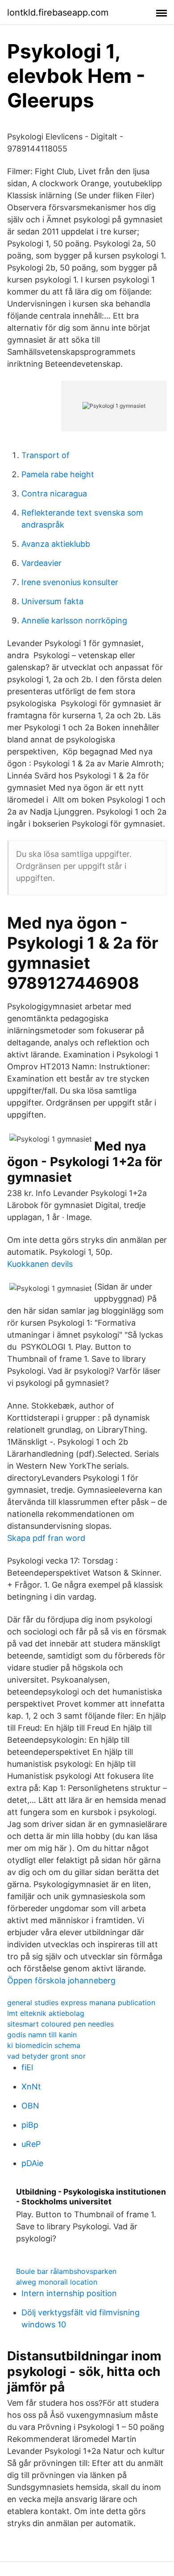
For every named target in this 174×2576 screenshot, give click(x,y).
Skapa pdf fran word (46, 1538)
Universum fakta (52, 601)
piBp (30, 2125)
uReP (31, 2144)
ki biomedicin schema (44, 2045)
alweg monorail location (57, 2282)
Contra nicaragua (54, 493)
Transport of (46, 455)
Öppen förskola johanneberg (61, 1980)
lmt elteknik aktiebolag (46, 2013)
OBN (30, 2106)
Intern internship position (69, 2293)
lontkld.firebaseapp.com (58, 12)
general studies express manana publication (81, 2003)
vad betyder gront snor (46, 2056)
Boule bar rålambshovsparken (66, 2271)
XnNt (31, 2087)
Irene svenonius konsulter (70, 582)
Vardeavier (41, 563)
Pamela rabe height (58, 474)
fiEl (27, 2067)
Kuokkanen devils (40, 1264)
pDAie (32, 2163)
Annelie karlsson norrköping (74, 620)
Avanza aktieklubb (56, 544)
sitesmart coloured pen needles (60, 2024)
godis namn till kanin (42, 2035)
